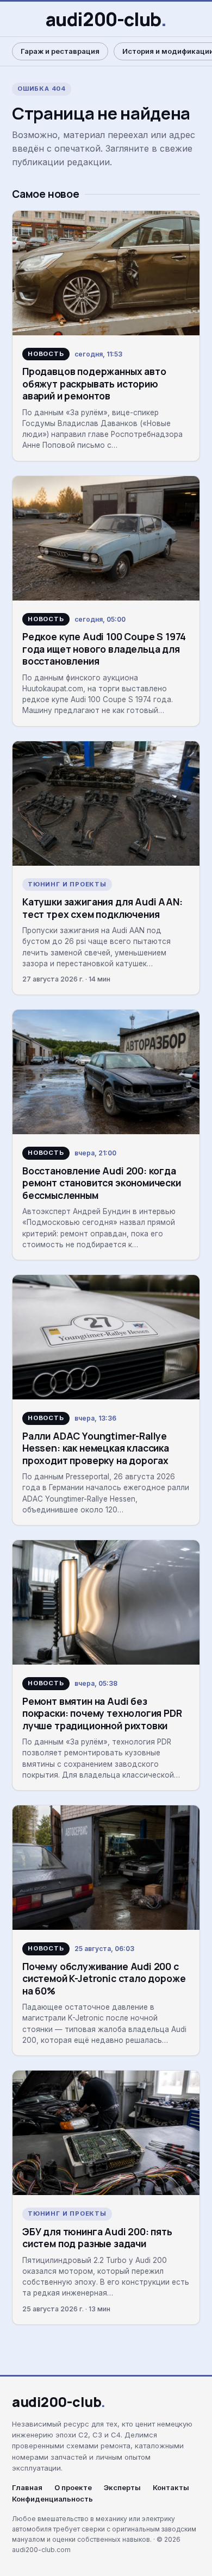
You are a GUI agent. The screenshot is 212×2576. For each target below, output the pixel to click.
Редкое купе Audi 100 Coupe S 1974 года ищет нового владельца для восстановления (104, 649)
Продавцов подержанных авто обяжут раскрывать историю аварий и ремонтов (94, 383)
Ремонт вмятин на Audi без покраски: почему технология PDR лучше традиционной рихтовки (102, 1713)
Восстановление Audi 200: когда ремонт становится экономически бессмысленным (102, 1183)
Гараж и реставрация (60, 51)
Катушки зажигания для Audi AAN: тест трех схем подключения (102, 908)
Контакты (171, 2488)
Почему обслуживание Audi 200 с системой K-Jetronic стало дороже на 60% (104, 1978)
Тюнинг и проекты (67, 884)
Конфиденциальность (52, 2499)
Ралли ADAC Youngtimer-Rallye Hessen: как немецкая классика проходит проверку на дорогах (96, 1448)
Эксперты (122, 2488)
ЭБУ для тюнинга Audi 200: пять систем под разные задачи (97, 2237)
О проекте (73, 2488)
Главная (27, 2488)
